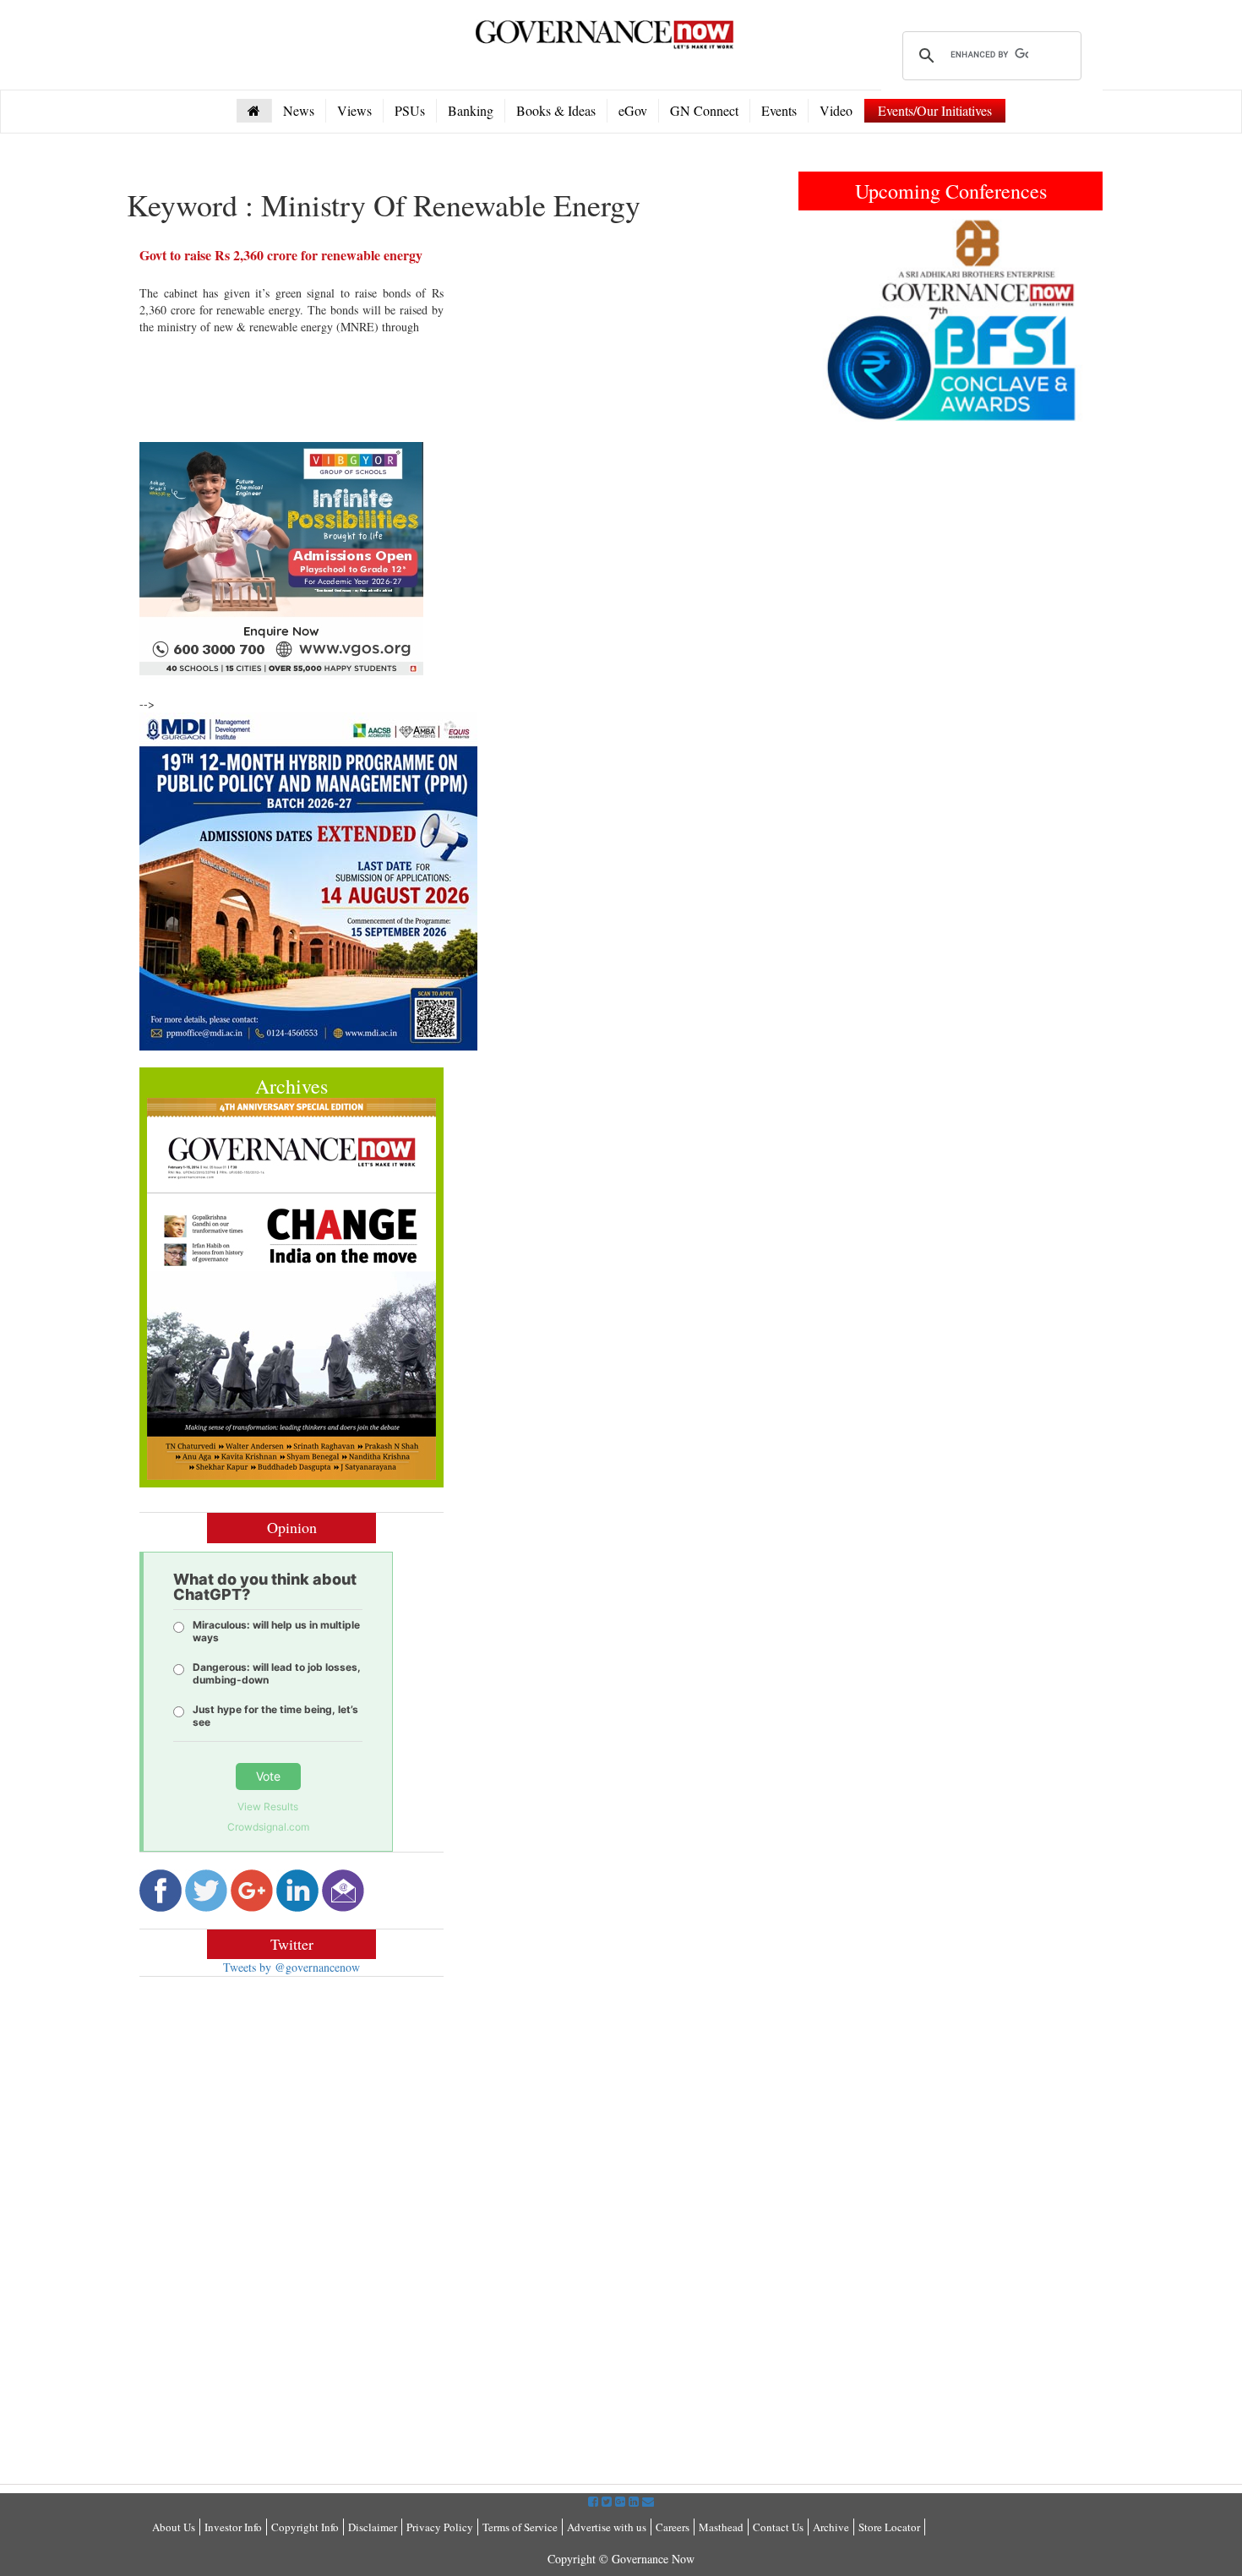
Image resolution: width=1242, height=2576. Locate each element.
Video (836, 110)
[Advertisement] (281, 2112)
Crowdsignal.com (268, 1827)
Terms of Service (520, 2527)
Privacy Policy (440, 2527)
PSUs (410, 110)
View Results (268, 1806)
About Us (174, 2527)
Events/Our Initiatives (935, 110)
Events (779, 110)
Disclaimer (373, 2527)
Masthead (721, 2527)
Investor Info (233, 2527)
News (299, 110)
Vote (268, 1776)
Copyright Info (305, 2527)
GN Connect (704, 110)
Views (354, 110)
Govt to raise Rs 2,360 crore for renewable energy (281, 255)
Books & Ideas (556, 110)
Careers (673, 2527)
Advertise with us (607, 2527)
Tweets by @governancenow (291, 1967)
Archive (831, 2527)
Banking (471, 110)
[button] (821, 320)
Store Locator (889, 2527)
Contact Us (778, 2527)
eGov (633, 110)
